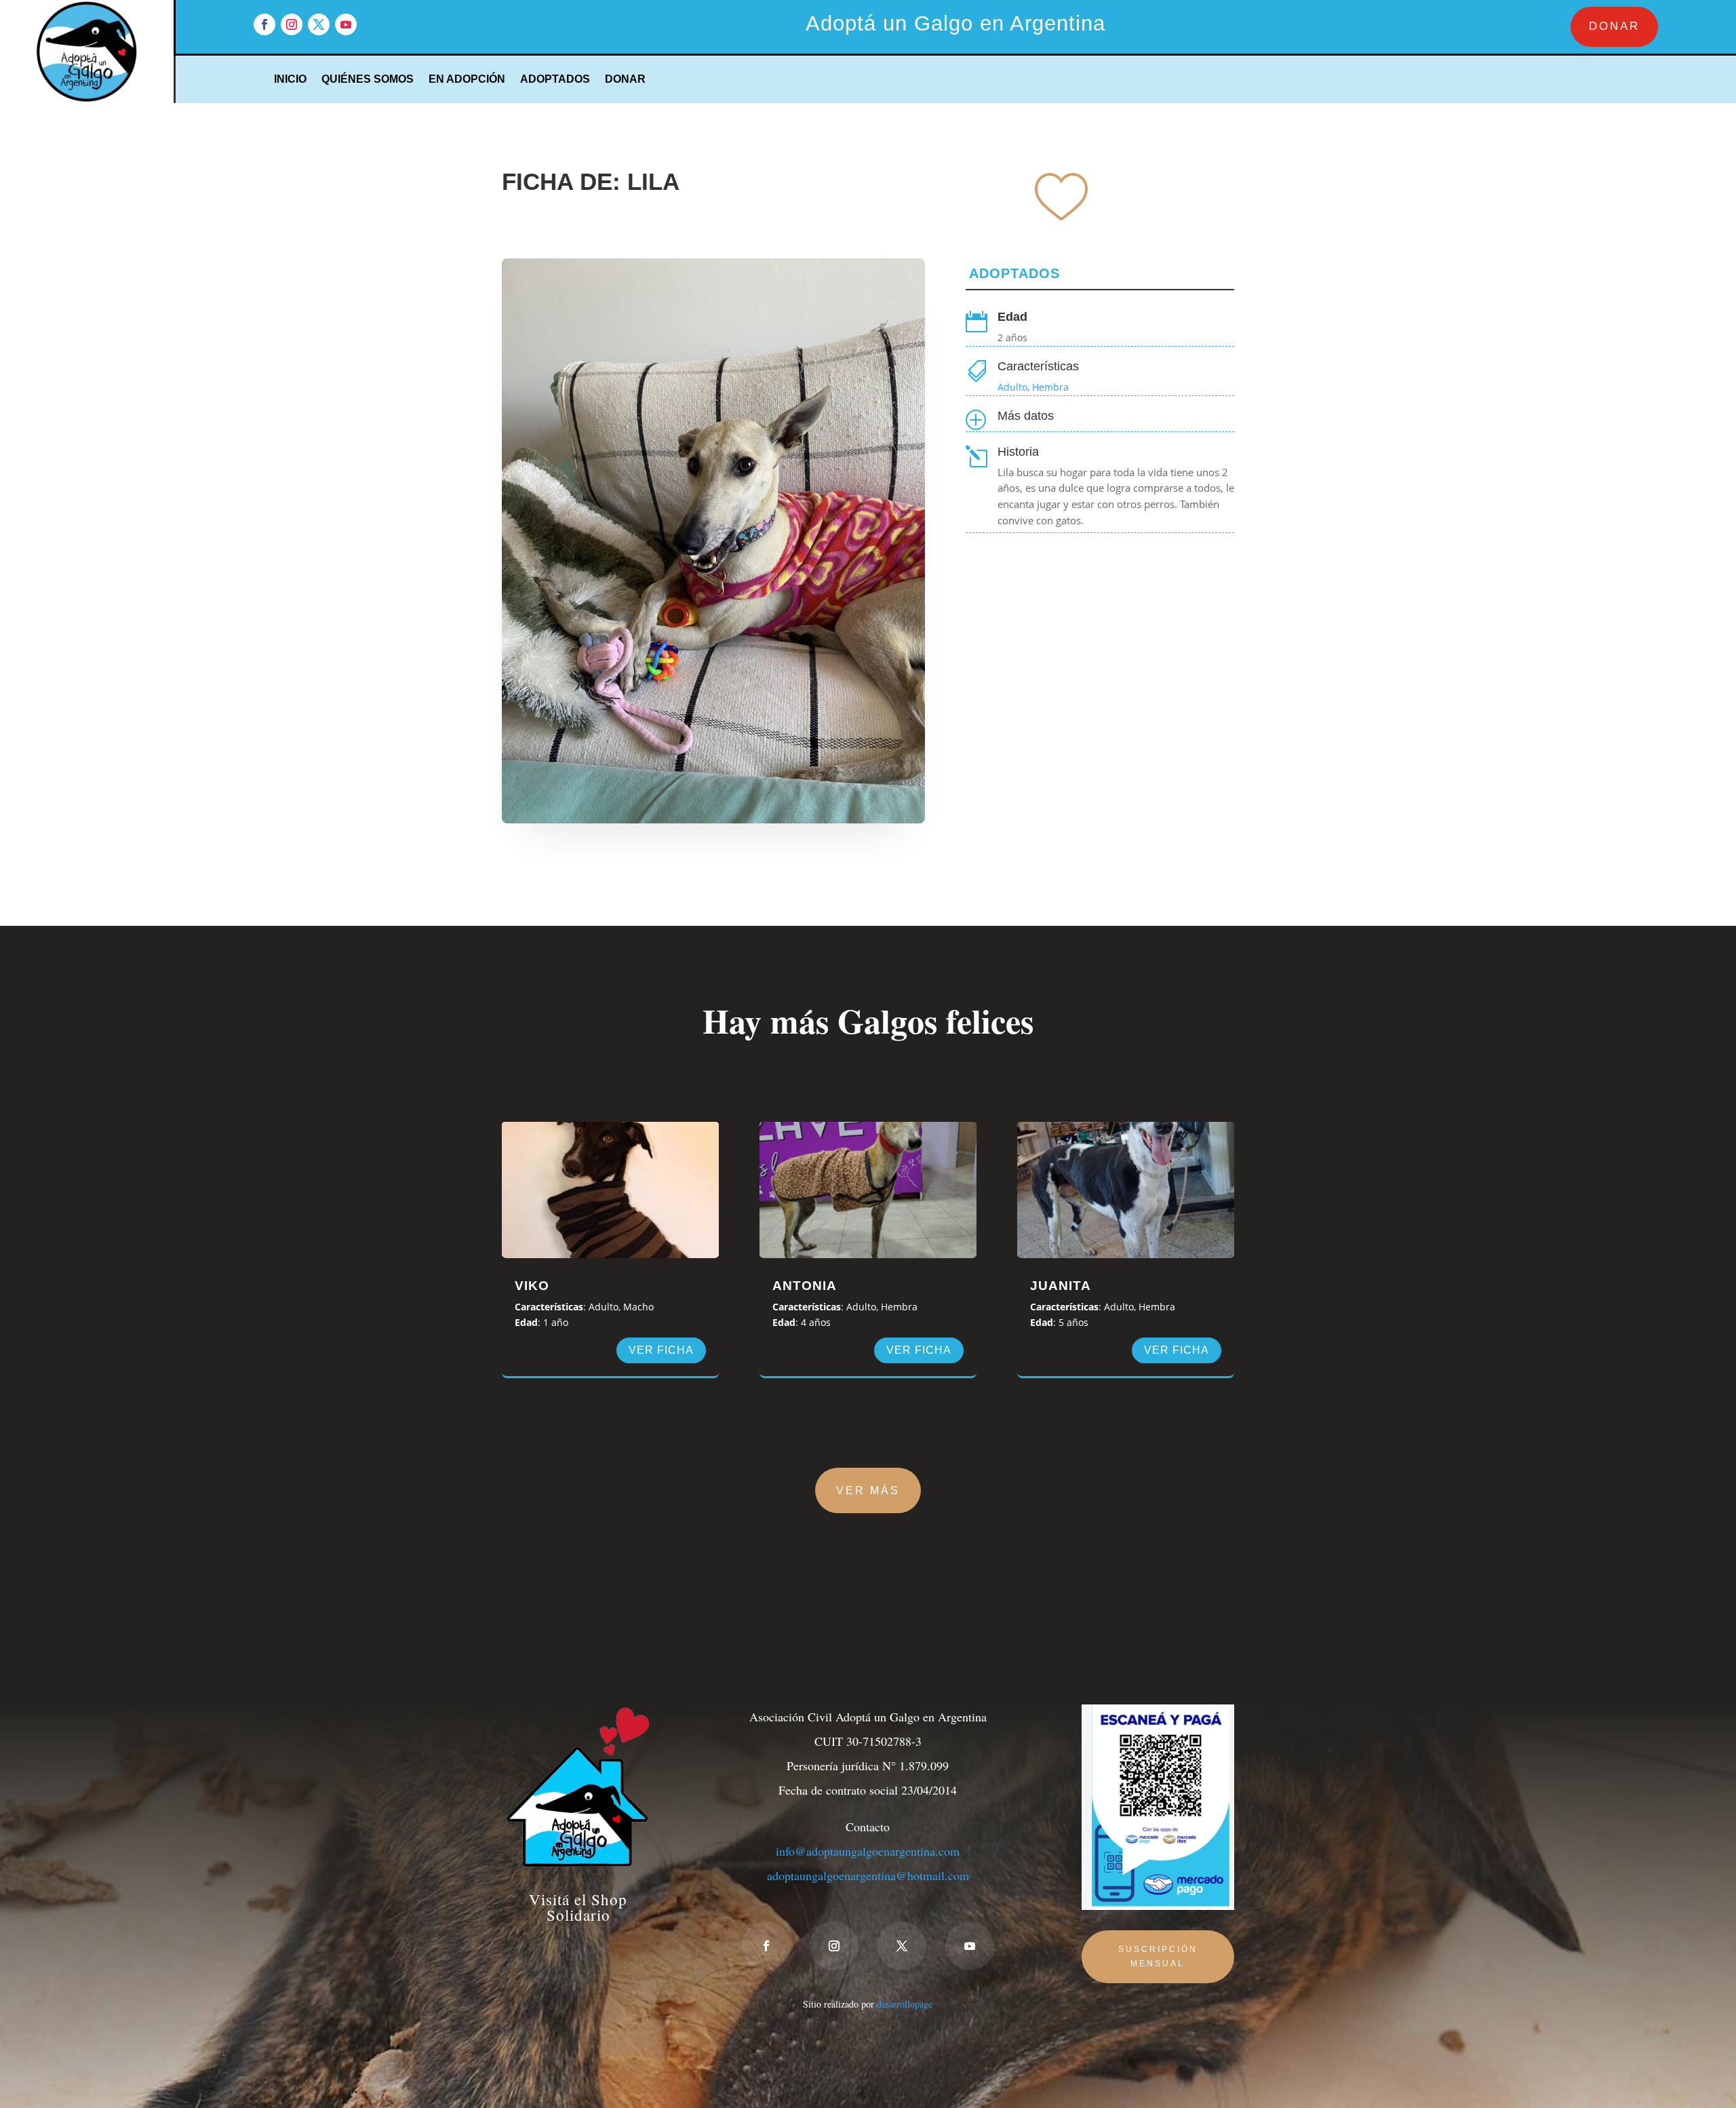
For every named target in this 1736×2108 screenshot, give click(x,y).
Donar (625, 80)
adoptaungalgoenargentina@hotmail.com (868, 1875)
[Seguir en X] (319, 24)
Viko (532, 1286)
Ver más (868, 1490)
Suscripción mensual (1158, 1956)
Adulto (1012, 387)
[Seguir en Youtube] (346, 24)
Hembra (1050, 387)
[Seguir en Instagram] (292, 24)
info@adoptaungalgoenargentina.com (868, 1851)
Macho (638, 1307)
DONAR (1614, 26)
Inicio (290, 80)
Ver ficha (661, 1350)
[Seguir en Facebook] (264, 24)
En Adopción (467, 80)
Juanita (1061, 1286)
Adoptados (555, 80)
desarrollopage (905, 2004)
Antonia (805, 1286)
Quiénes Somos (368, 80)
